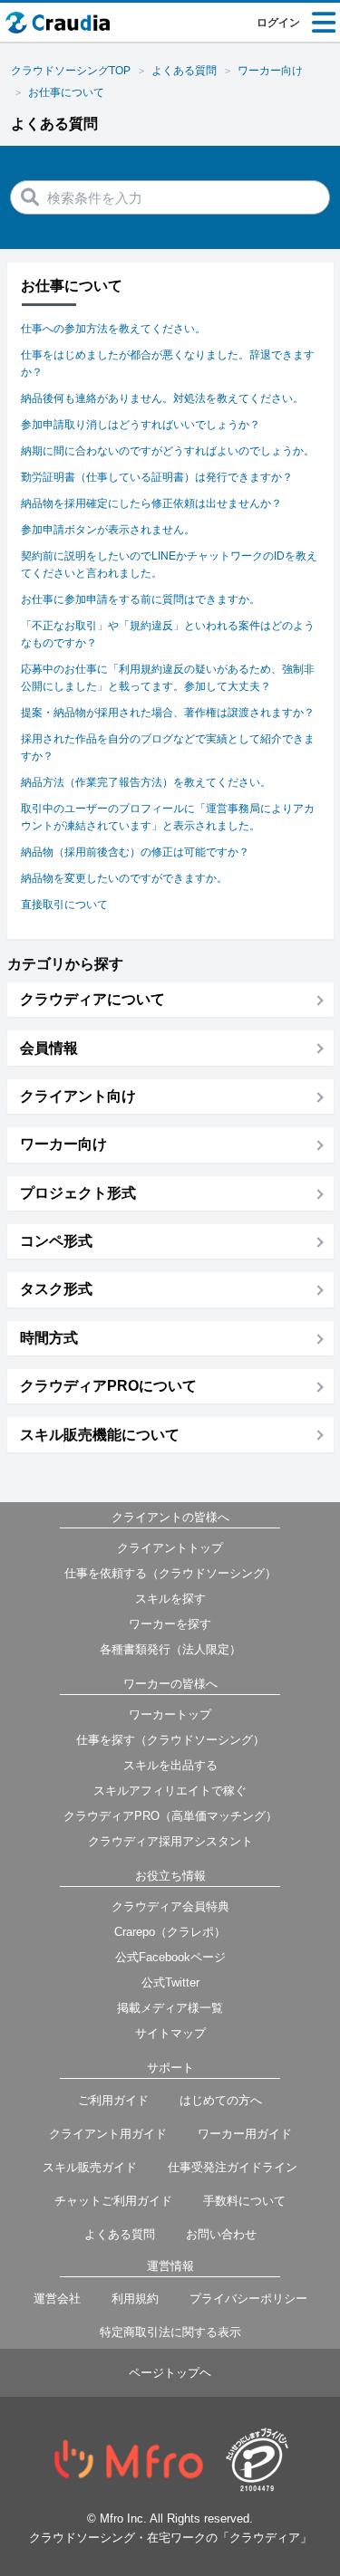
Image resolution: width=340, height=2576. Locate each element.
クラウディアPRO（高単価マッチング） (170, 1816)
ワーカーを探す (170, 1624)
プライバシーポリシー (248, 2298)
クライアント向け (78, 1096)
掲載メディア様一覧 (170, 2008)
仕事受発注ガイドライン (233, 2167)
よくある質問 (120, 2234)
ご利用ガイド (113, 2100)
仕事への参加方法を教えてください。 (113, 329)
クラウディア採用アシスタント (170, 1841)
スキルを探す (170, 1599)
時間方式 (49, 1338)
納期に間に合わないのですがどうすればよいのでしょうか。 (168, 451)
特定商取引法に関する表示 (170, 2332)
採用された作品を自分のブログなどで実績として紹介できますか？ (168, 747)
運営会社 (57, 2298)
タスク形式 (56, 1289)
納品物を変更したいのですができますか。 (124, 878)
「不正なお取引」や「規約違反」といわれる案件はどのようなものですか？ (168, 634)
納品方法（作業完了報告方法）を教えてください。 (146, 782)
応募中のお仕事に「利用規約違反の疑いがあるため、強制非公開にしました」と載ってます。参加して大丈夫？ (168, 678)
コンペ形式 (56, 1241)
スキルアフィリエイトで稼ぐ (170, 1791)
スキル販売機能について (100, 1435)
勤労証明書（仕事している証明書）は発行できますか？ (157, 477)
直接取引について (64, 905)
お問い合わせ (221, 2234)
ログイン (278, 23)
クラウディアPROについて (108, 1386)
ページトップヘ (170, 2373)
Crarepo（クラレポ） (170, 1932)
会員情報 (49, 1048)
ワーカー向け (63, 1144)
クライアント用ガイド (108, 2134)
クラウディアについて (92, 999)
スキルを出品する (170, 1765)
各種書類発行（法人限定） (170, 1649)
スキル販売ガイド (90, 2167)
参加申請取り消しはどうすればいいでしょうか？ (141, 425)
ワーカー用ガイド (245, 2134)
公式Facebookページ (170, 1957)
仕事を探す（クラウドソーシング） (170, 1740)
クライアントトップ (170, 1548)
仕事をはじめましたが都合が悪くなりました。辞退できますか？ (168, 364)
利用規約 (135, 2298)
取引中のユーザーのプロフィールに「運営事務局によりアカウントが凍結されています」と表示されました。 (168, 817)
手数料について (244, 2201)
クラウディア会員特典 (170, 1906)
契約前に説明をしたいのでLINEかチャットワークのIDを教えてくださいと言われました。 (169, 565)
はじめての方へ (221, 2100)
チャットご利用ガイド (113, 2201)
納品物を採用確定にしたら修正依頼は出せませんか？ (151, 503)
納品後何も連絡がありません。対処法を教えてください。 (162, 398)
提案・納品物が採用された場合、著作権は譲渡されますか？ (168, 713)
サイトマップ (170, 2033)
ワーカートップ (170, 1714)
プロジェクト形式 (78, 1193)
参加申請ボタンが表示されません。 (108, 530)
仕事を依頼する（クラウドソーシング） (170, 1573)
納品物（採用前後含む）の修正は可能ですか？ (135, 852)
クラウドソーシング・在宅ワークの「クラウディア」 (170, 2538)
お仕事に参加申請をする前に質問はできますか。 (141, 599)
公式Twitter (170, 1982)
